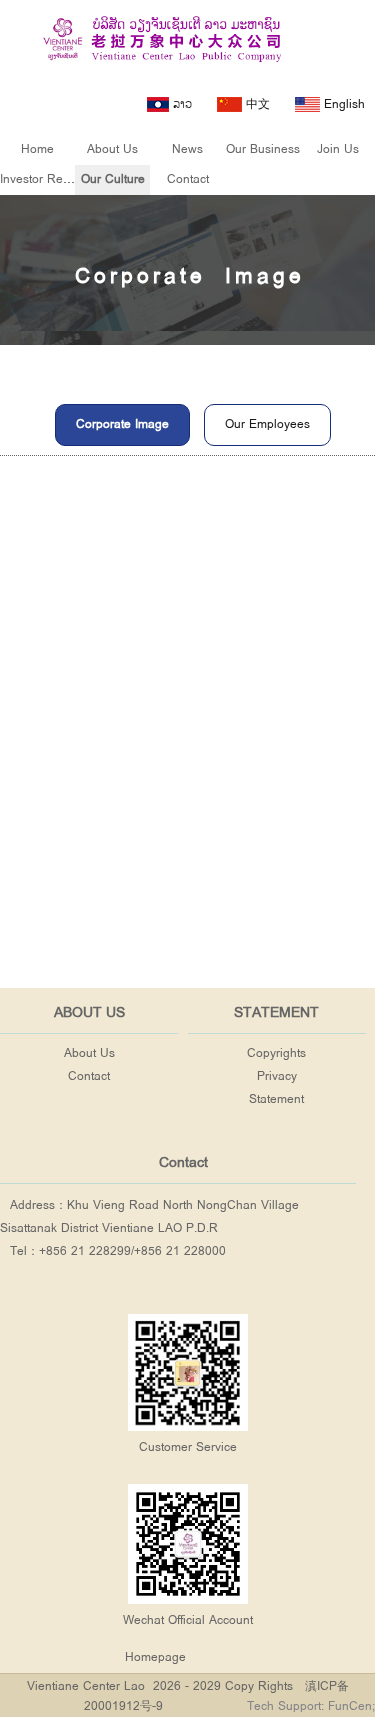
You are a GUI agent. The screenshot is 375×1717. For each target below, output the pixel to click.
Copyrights (276, 1053)
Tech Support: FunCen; (311, 1706)
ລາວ (180, 104)
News (187, 149)
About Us (112, 149)
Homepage (155, 1657)
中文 (256, 104)
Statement (276, 1099)
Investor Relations (49, 179)
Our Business (263, 149)
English (342, 104)
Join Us (338, 149)
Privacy (277, 1076)
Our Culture (113, 179)
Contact (188, 179)
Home (37, 149)
